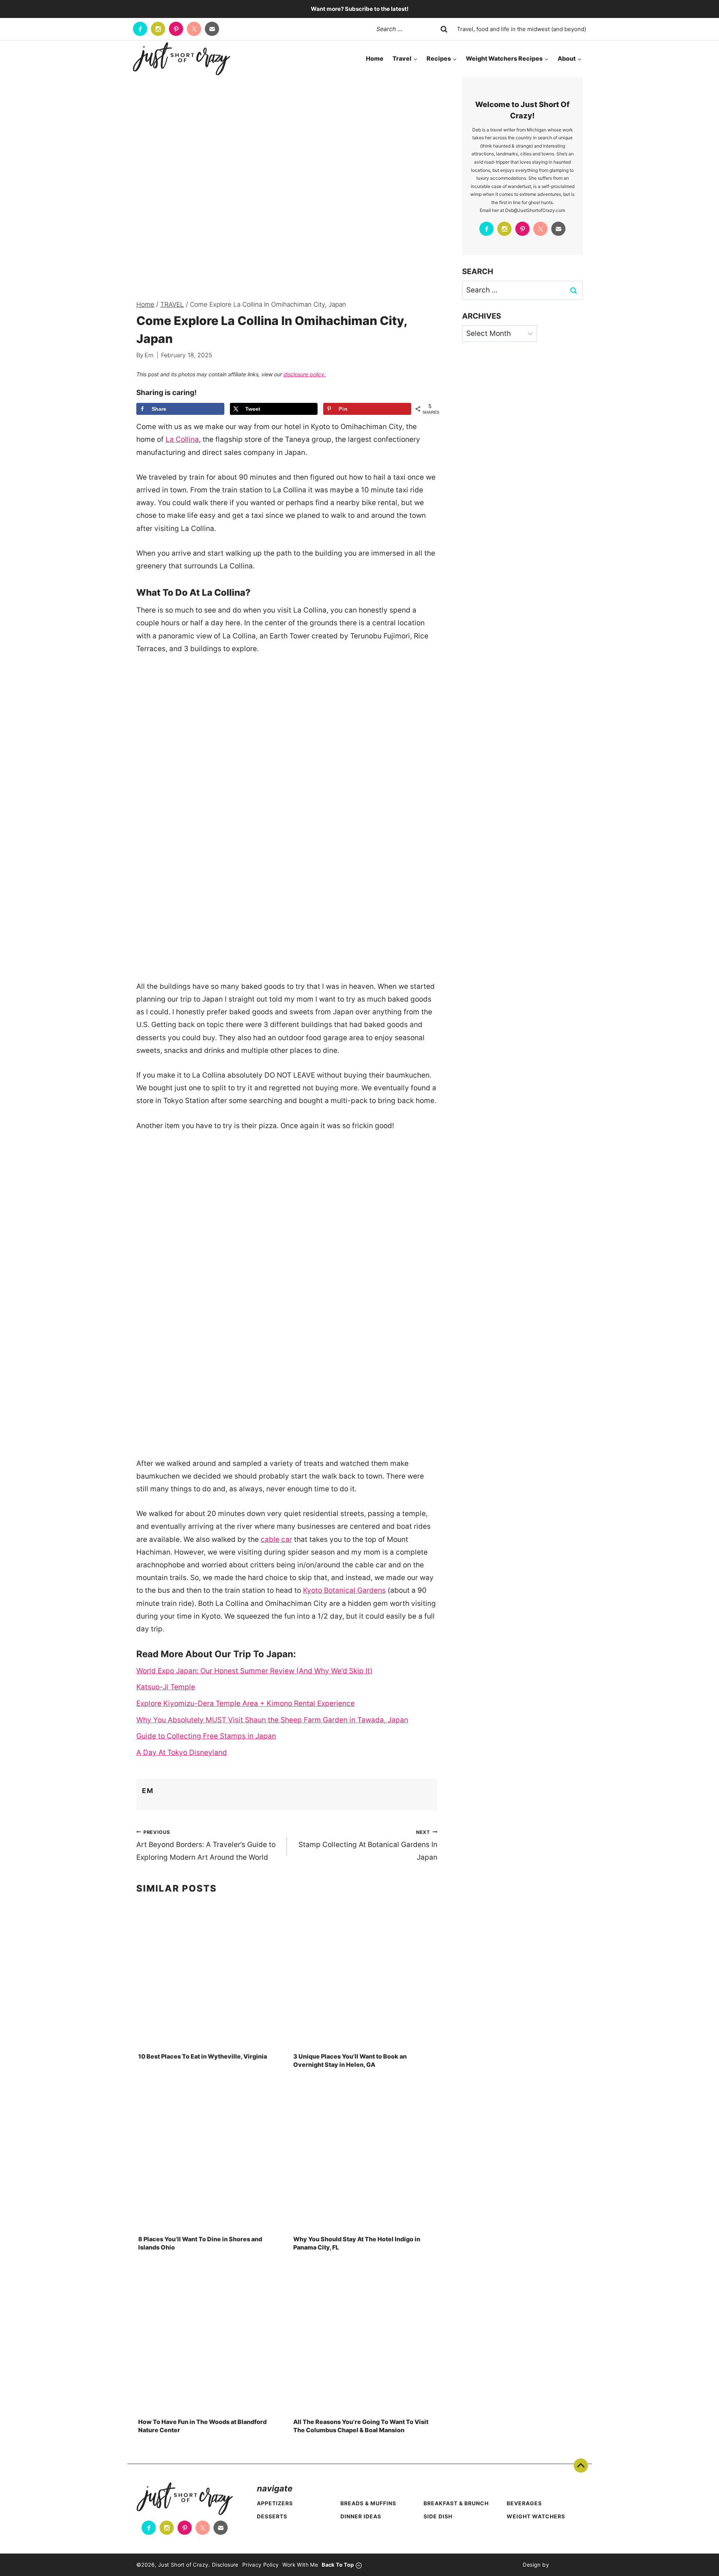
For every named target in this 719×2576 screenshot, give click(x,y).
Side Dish (438, 2516)
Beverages (524, 2503)
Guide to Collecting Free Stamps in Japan (206, 1736)
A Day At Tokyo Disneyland (182, 1752)
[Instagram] (158, 29)
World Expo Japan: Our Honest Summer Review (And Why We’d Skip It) (254, 1671)
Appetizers (275, 2503)
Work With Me (300, 2565)
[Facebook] (140, 29)
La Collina (182, 439)
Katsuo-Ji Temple (166, 1687)
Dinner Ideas (361, 2516)
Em (149, 355)
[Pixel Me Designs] (566, 2565)
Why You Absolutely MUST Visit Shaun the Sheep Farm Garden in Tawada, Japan (272, 1720)
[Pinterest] (176, 29)
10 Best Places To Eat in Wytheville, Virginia (203, 2056)
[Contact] (212, 29)
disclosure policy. (305, 374)
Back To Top (581, 2466)
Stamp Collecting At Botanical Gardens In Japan (368, 1845)
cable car (276, 1539)
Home (375, 58)
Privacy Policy (261, 2565)
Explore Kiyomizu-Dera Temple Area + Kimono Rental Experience (245, 1703)
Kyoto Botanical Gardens (344, 1590)
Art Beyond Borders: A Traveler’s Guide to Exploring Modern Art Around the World (206, 1845)
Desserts (272, 2516)
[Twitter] (194, 29)
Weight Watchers (536, 2516)
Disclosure (225, 2565)
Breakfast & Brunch (456, 2503)
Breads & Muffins (368, 2503)
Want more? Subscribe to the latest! (360, 9)
